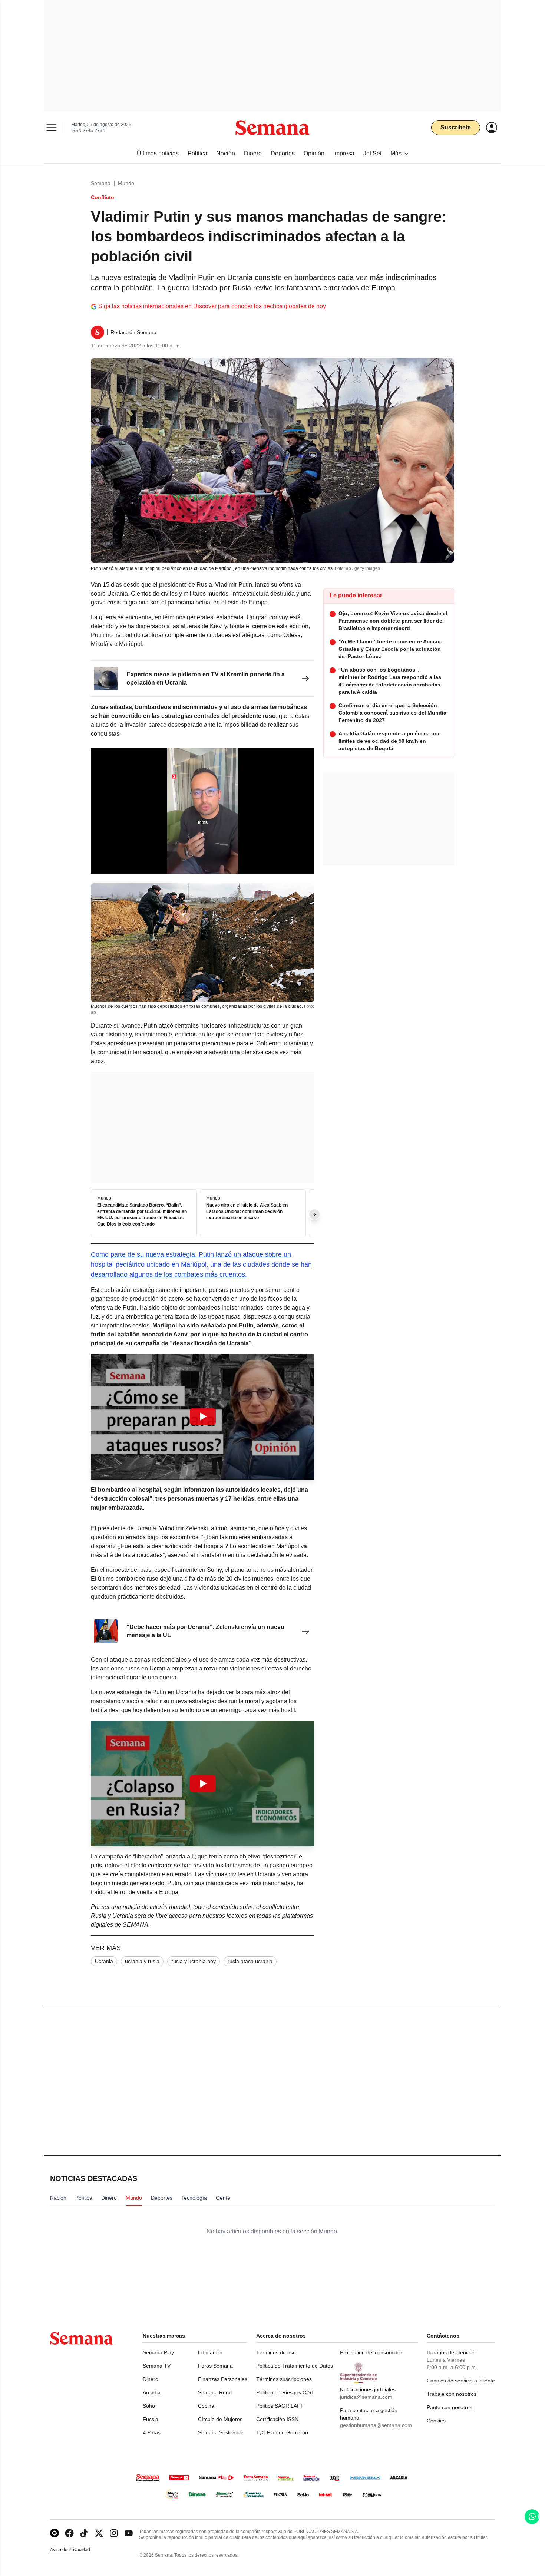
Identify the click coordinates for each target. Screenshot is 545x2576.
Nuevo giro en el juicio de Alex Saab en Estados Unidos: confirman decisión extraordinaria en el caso (247, 1211)
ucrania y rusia (142, 1961)
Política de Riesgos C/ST (285, 2392)
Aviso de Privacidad (78, 2550)
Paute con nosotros (450, 2407)
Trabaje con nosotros (452, 2394)
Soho (149, 2406)
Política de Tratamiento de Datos (295, 2366)
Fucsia (151, 2419)
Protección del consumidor (371, 2352)
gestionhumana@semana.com (376, 2425)
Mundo (126, 183)
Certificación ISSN (277, 2419)
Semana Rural (215, 2392)
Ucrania (104, 1961)
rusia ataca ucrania (250, 1961)
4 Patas (152, 2432)
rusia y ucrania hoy (194, 1961)
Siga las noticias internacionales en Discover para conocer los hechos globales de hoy (212, 306)
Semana (101, 183)
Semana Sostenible (221, 2432)
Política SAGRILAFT (280, 2406)
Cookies (436, 2421)
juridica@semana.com (366, 2397)
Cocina (206, 2406)
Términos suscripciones (284, 2379)
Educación (210, 2352)
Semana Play (158, 2352)
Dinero (151, 2379)
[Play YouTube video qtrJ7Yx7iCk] (203, 1416)
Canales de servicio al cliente (461, 2381)
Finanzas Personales (223, 2379)
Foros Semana (215, 2366)
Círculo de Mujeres (220, 2419)
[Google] (54, 2533)
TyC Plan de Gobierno (282, 2432)
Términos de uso (276, 2352)
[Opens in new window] (69, 2533)
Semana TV (157, 2366)
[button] (203, 1417)
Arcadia (152, 2392)
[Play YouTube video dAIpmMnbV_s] (203, 1784)
